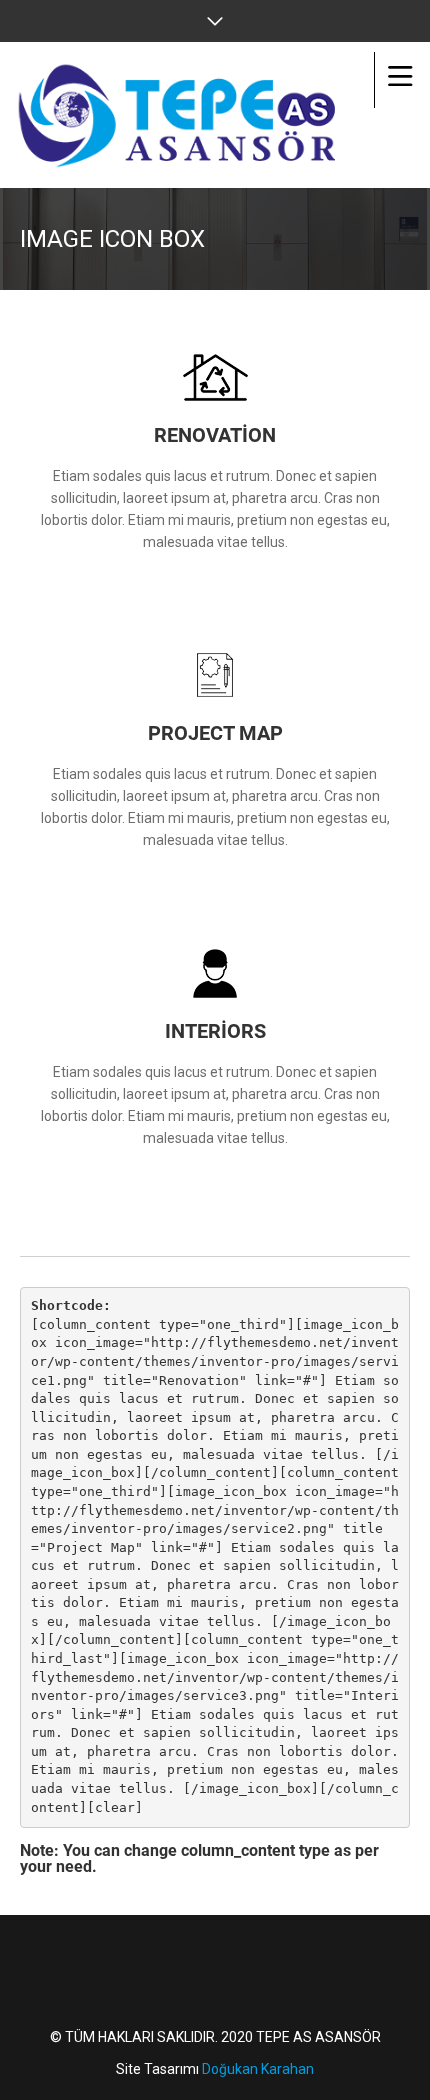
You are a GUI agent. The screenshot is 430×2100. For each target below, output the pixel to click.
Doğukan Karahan (258, 2069)
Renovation (215, 435)
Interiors (215, 1031)
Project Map (215, 733)
